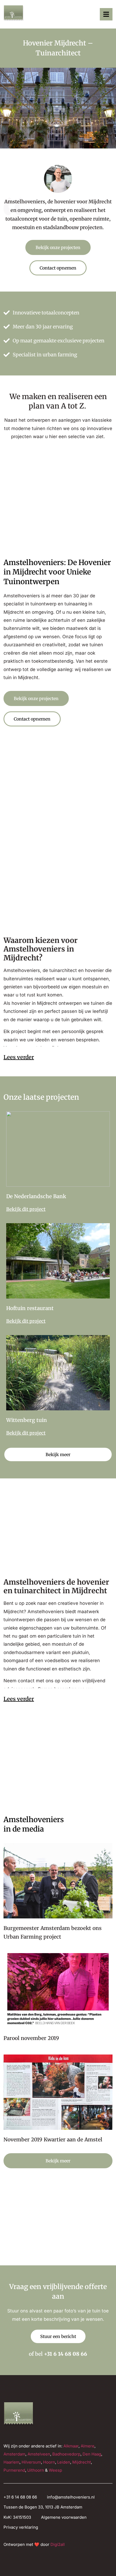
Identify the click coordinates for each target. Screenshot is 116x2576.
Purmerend (14, 2470)
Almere (88, 2446)
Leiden (64, 2462)
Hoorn (49, 2462)
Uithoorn (36, 2470)
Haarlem (11, 2462)
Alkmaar (71, 2446)
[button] (106, 14)
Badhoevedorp (66, 2454)
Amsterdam (14, 2454)
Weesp (55, 2470)
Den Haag (92, 2454)
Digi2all (58, 2544)
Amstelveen (39, 2454)
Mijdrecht (82, 2462)
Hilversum (31, 2462)
